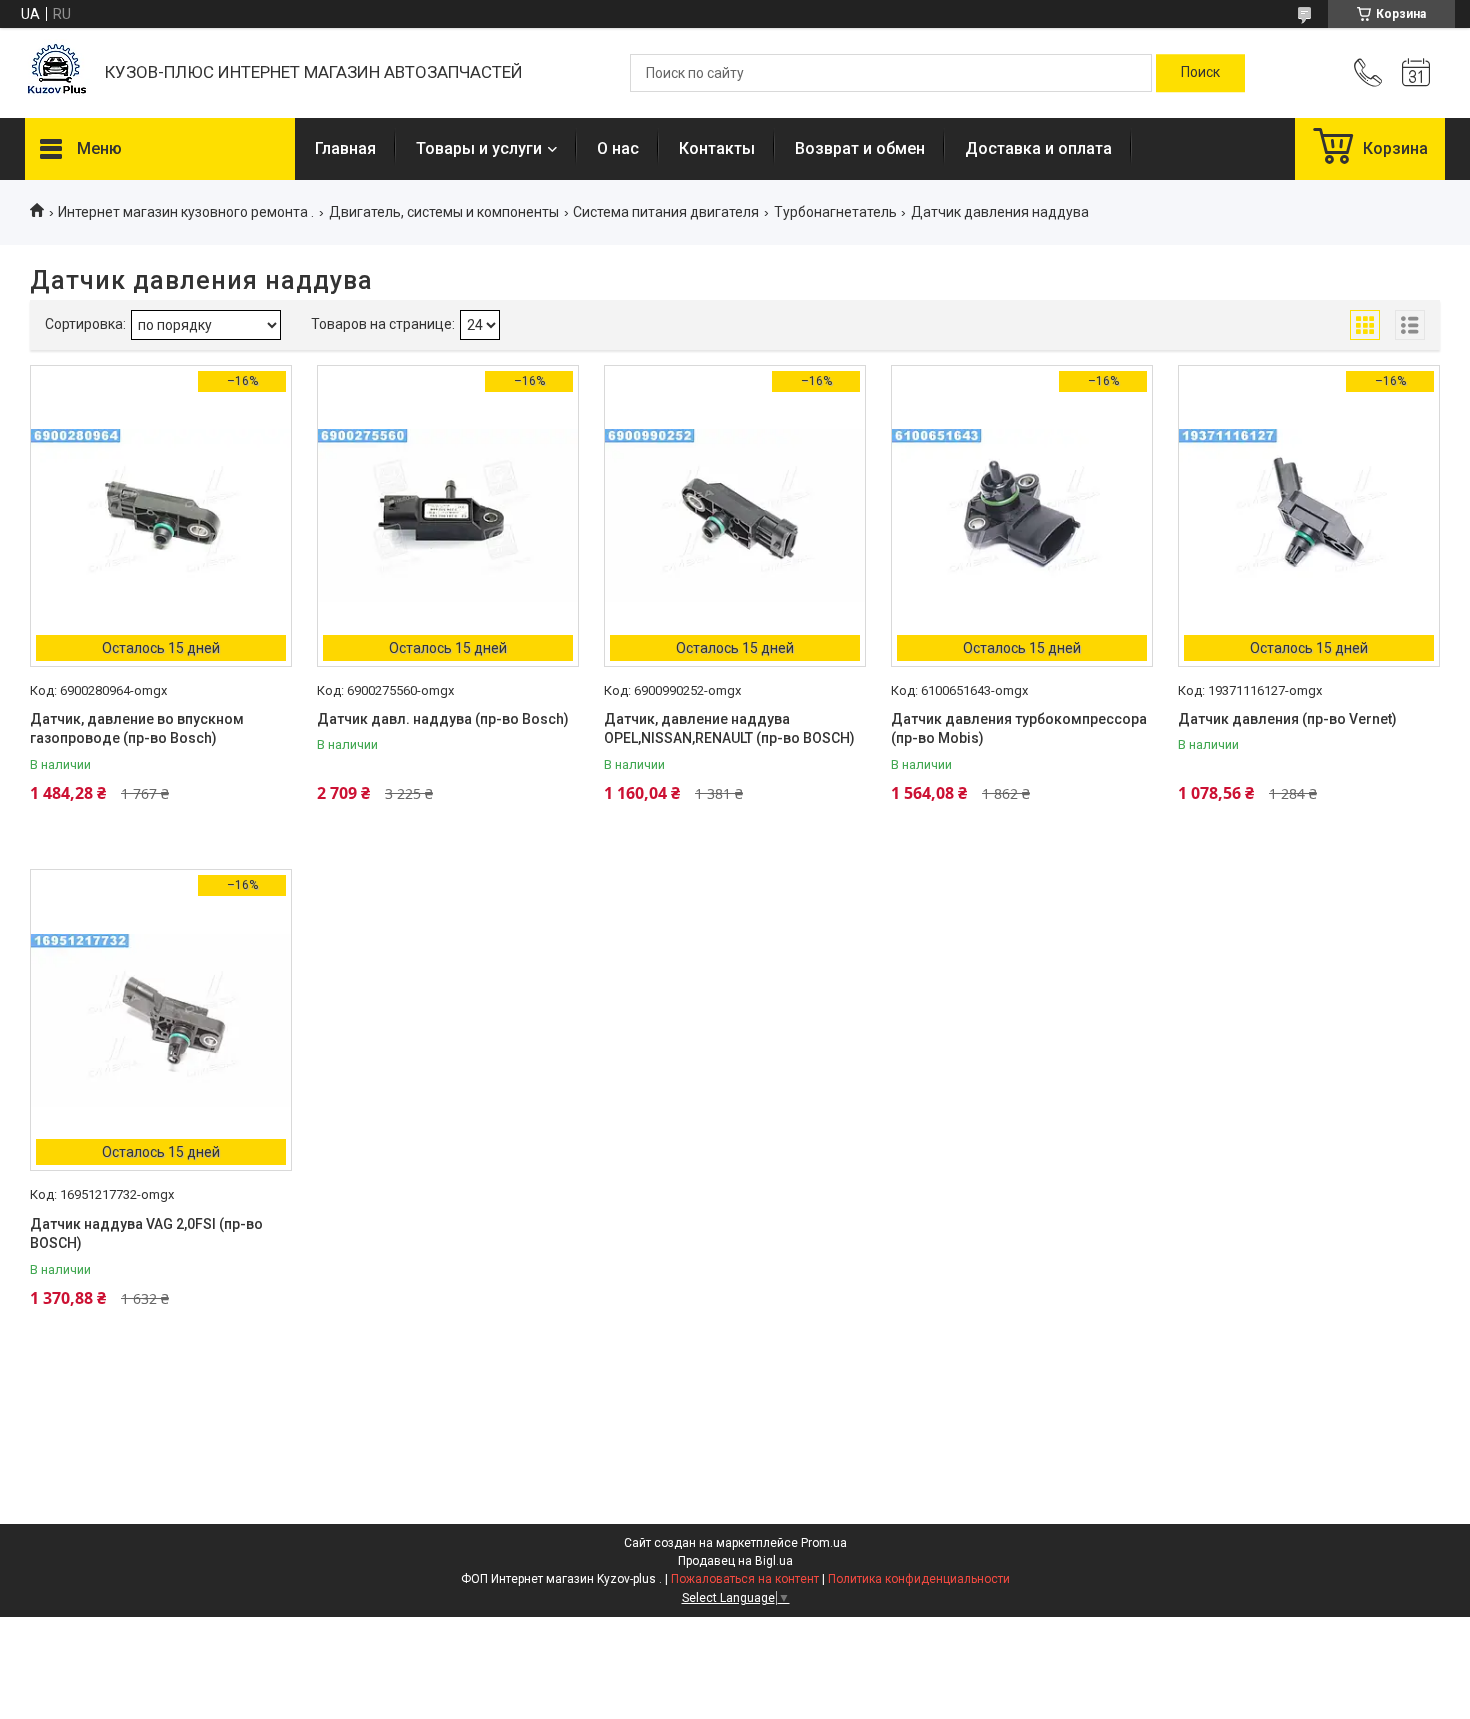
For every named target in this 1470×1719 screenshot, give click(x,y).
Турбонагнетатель (835, 212)
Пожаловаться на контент (745, 1579)
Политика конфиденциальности (919, 1579)
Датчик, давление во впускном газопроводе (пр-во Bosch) (137, 729)
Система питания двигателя (666, 212)
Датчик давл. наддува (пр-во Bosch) (443, 719)
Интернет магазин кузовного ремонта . (186, 212)
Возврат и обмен (860, 148)
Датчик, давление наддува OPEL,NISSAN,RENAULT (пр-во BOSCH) (729, 729)
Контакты (717, 148)
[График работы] (1416, 73)
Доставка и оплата (1038, 148)
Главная (345, 148)
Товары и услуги (479, 148)
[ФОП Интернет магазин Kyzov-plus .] (55, 73)
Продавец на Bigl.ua (735, 1561)
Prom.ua (824, 1543)
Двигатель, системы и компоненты (444, 212)
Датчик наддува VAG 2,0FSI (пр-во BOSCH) (146, 1234)
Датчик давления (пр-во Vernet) (1287, 719)
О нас (618, 148)
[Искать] (1200, 73)
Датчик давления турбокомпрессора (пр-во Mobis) (1019, 729)
